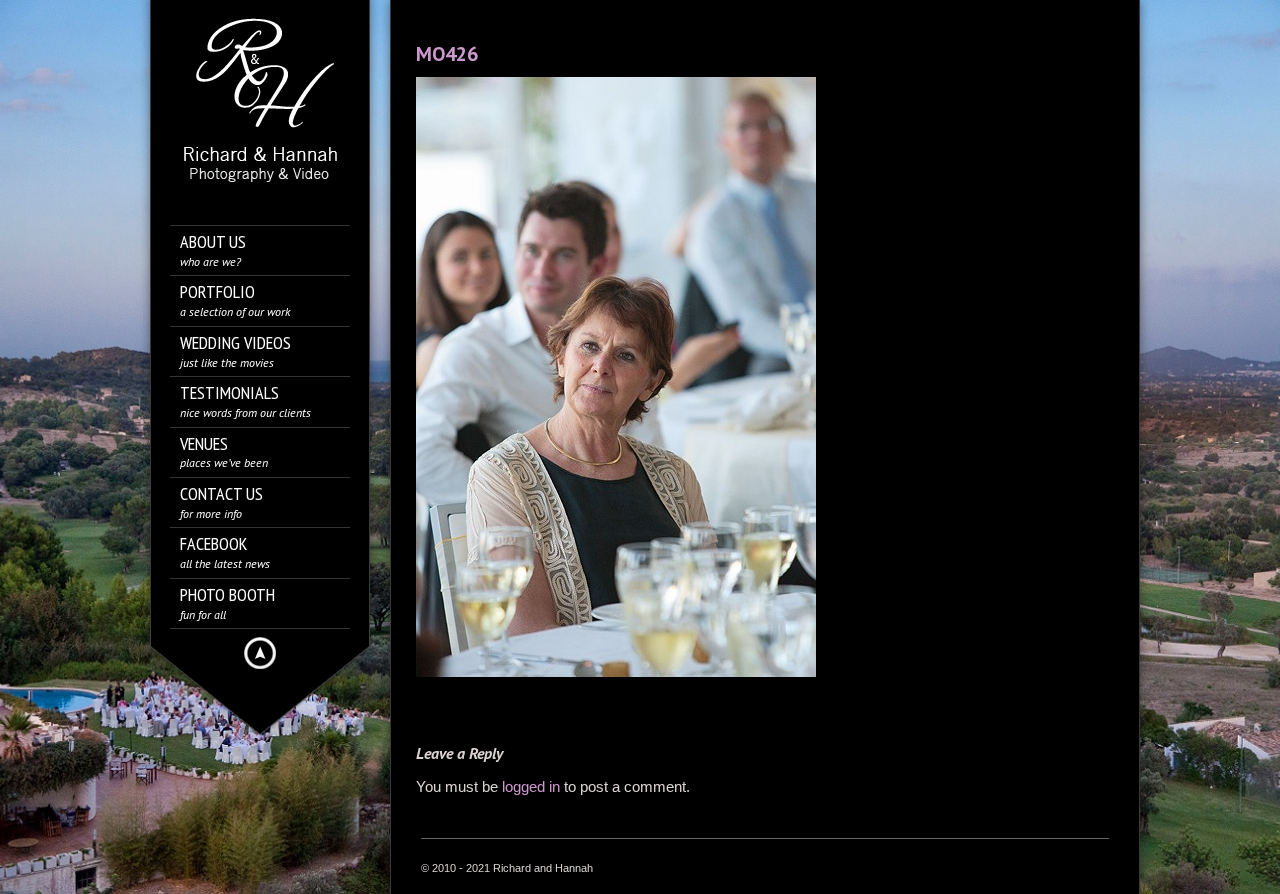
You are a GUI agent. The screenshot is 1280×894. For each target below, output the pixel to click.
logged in (531, 786)
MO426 (447, 54)
